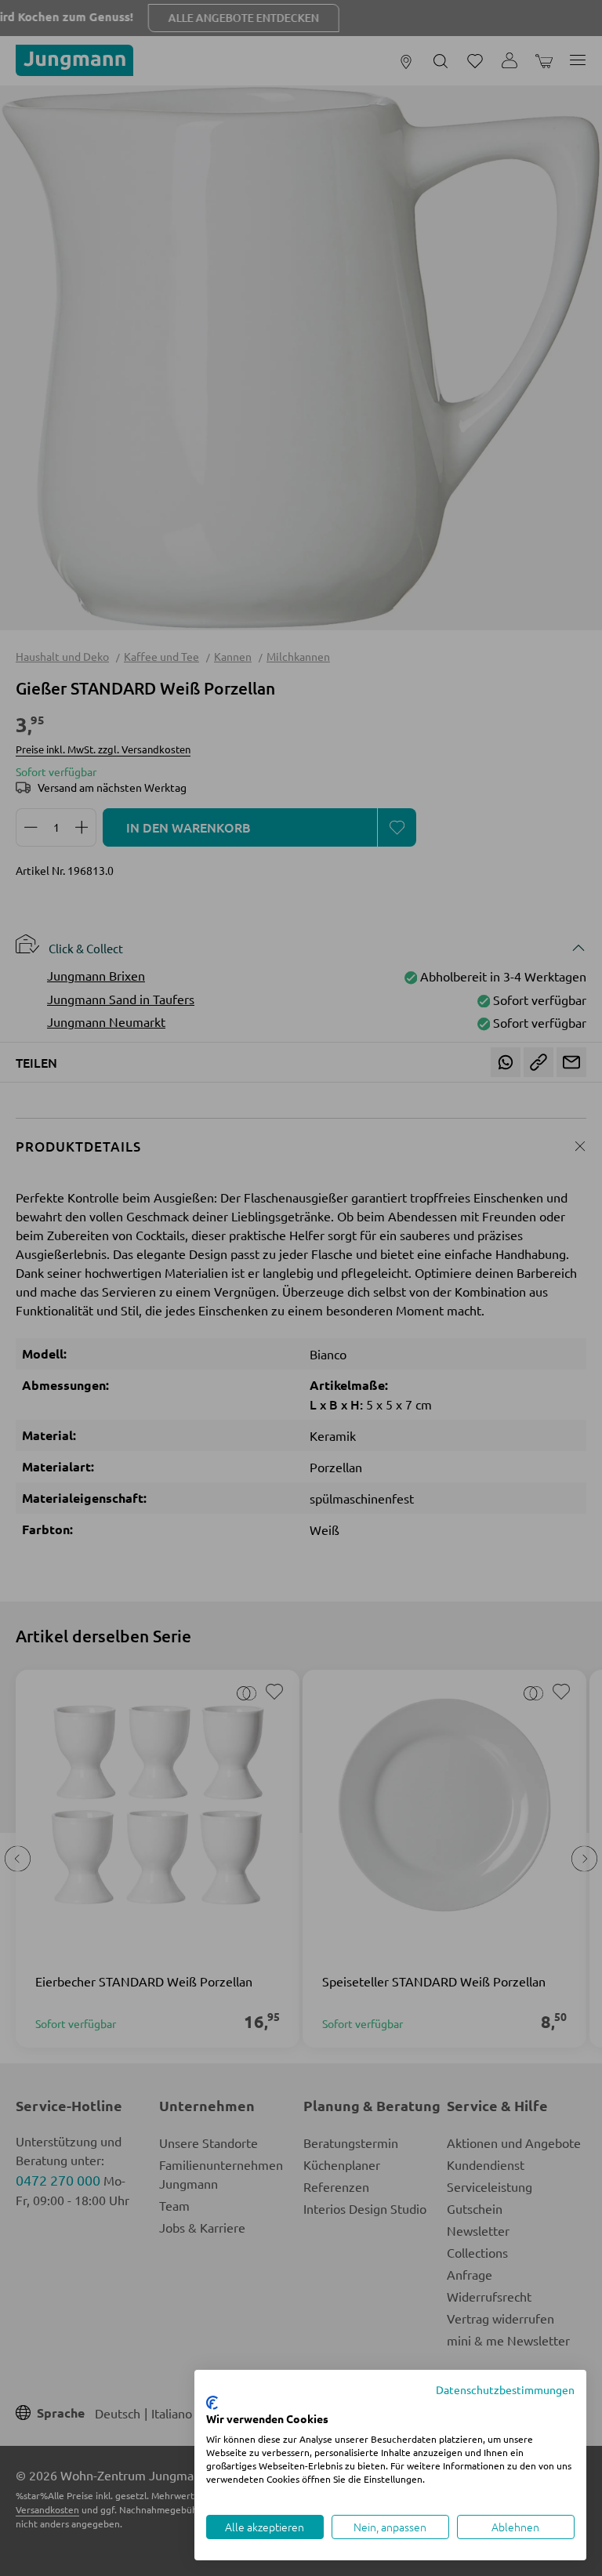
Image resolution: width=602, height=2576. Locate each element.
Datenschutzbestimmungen (505, 2389)
